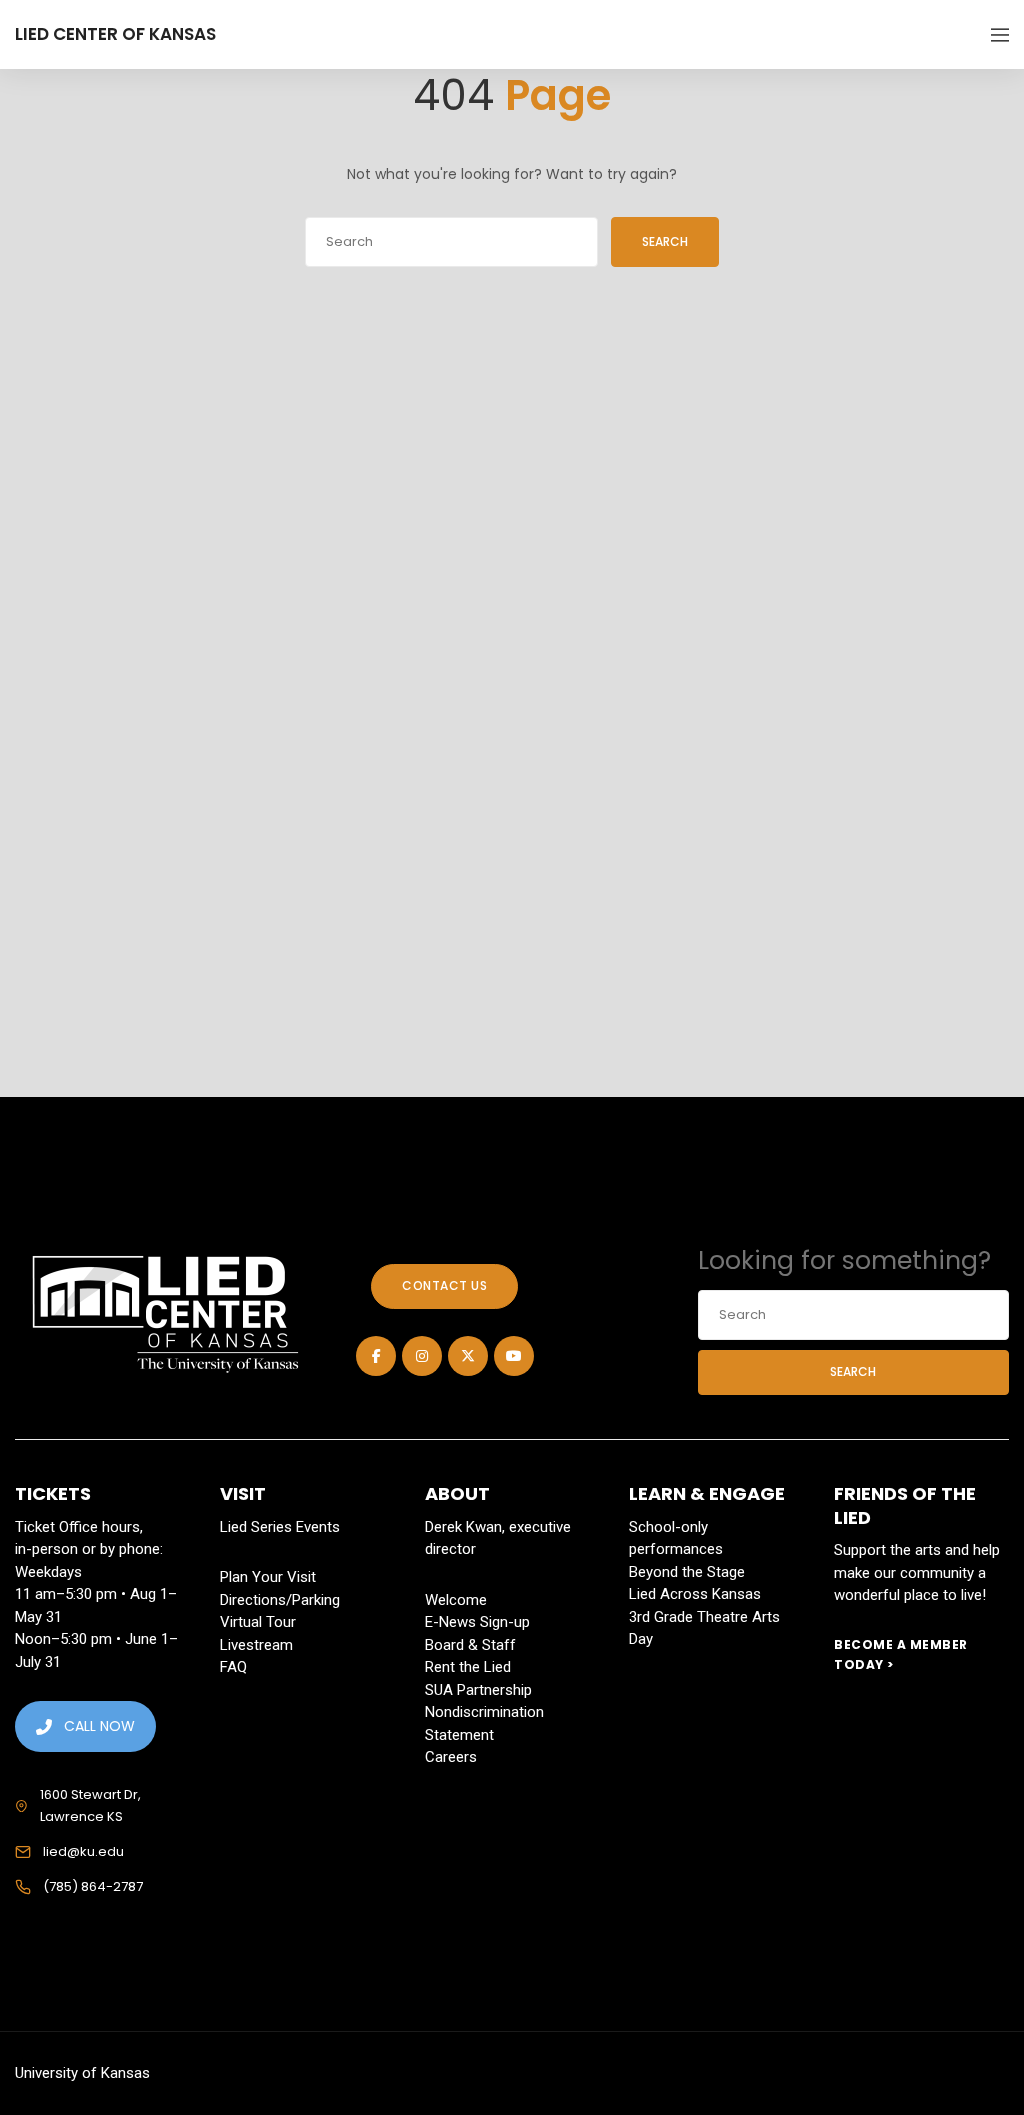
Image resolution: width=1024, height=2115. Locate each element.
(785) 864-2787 (93, 1886)
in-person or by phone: (89, 1549)
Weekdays (48, 1572)
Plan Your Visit (268, 1577)
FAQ (233, 1667)
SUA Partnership (478, 1690)
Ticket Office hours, (79, 1527)
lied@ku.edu (83, 1851)
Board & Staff (470, 1645)
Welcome (456, 1600)
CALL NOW (99, 1726)
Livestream (256, 1645)
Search (665, 241)
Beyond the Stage (687, 1572)
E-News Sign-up (477, 1622)
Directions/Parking (280, 1600)
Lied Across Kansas (695, 1594)
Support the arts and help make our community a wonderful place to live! (917, 1572)
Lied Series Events (280, 1527)
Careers (451, 1757)
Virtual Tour (258, 1622)
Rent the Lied (468, 1667)
